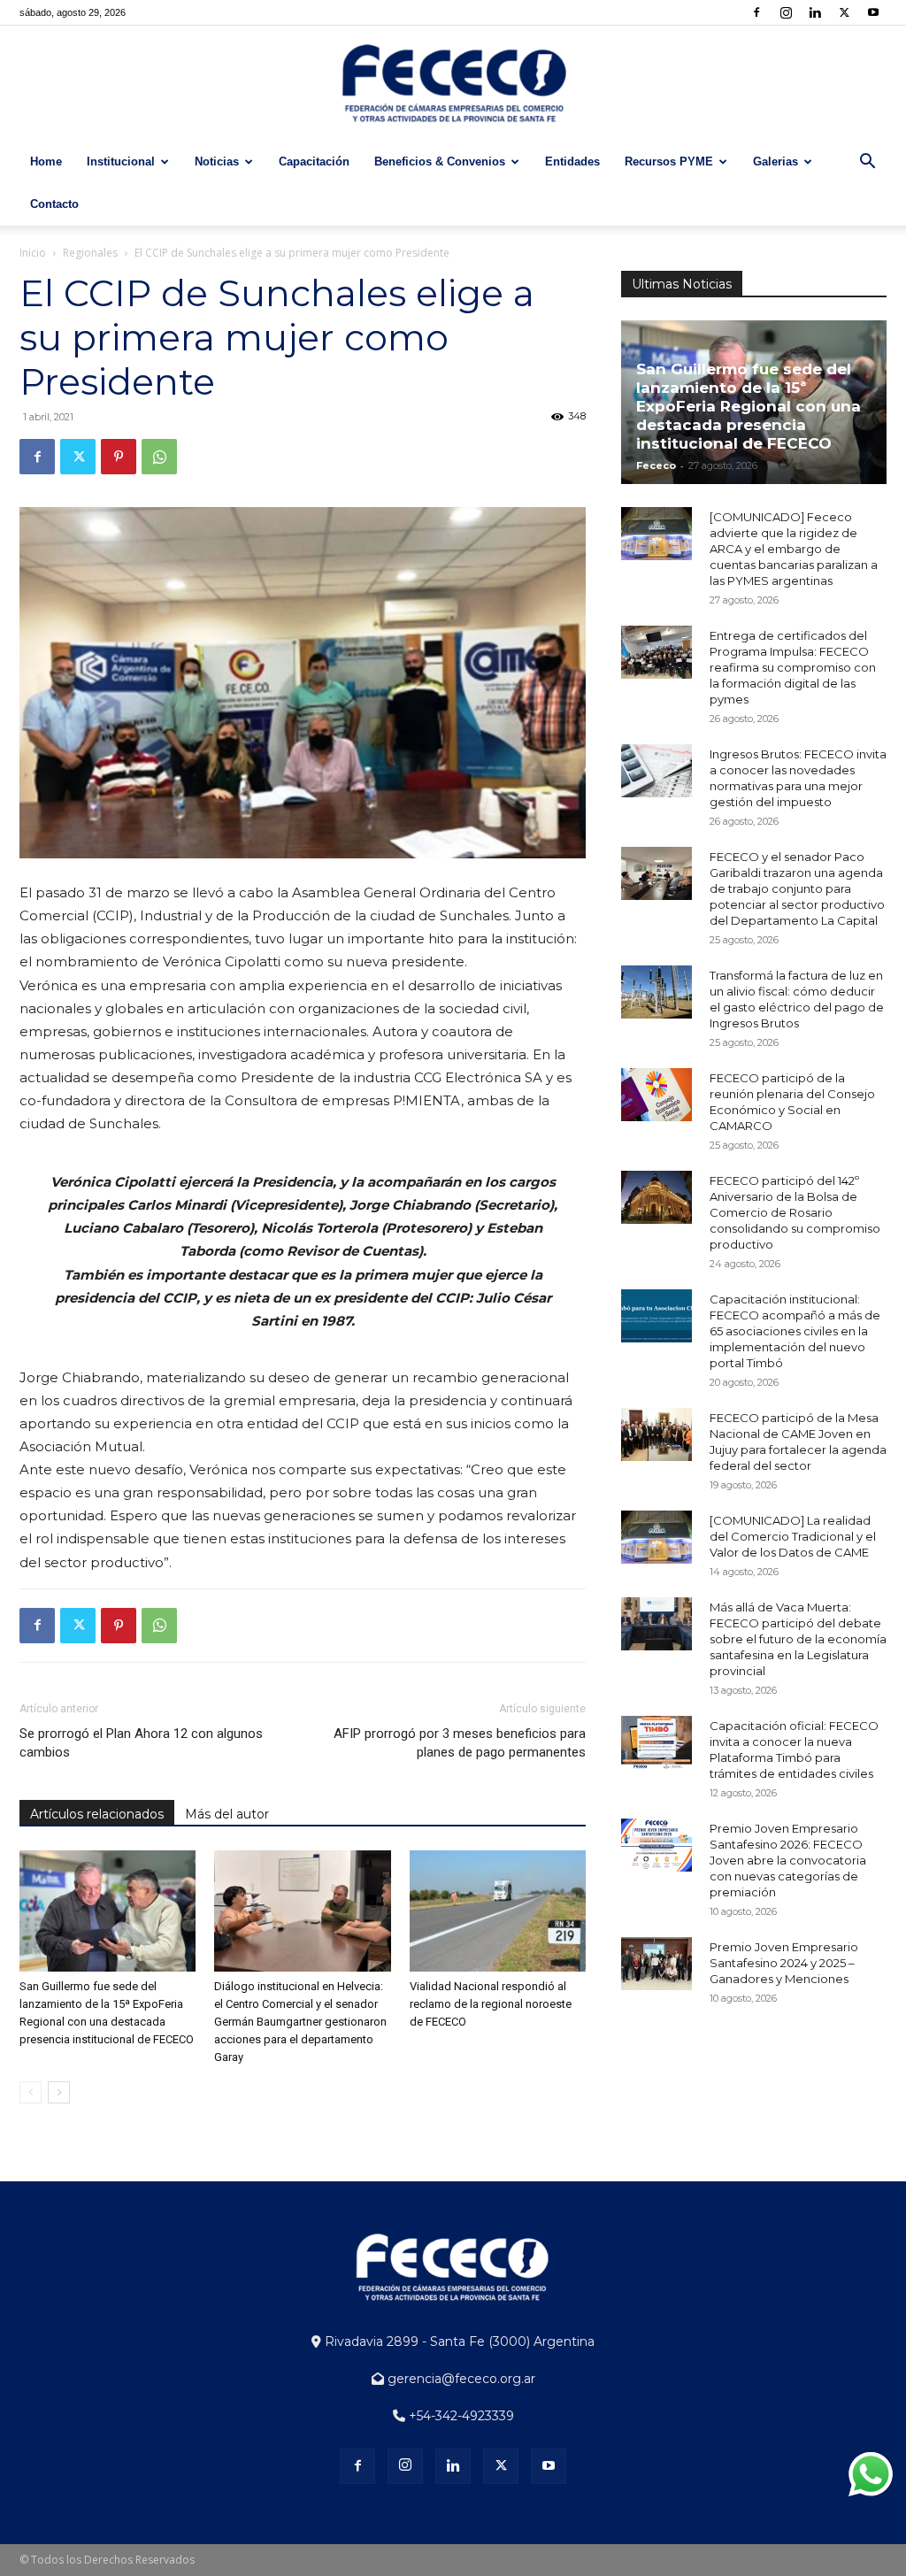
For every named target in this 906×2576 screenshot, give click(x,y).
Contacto (54, 204)
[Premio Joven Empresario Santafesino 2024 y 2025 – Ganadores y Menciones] (656, 1964)
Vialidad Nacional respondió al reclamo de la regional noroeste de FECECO (491, 2004)
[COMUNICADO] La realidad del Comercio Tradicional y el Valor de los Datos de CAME (793, 1536)
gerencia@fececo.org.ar (460, 2379)
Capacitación (314, 161)
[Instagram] (786, 12)
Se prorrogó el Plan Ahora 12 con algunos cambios (141, 1743)
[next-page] (59, 2092)
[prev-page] (31, 2092)
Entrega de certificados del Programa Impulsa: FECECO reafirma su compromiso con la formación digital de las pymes (793, 667)
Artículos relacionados (97, 1814)
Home (46, 161)
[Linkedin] (815, 12)
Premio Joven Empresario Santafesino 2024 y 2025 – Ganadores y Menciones (784, 1963)
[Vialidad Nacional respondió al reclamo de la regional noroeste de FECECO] (498, 1911)
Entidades (572, 161)
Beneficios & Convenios (440, 161)
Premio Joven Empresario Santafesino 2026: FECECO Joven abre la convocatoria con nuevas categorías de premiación (788, 1860)
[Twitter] (844, 12)
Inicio (33, 253)
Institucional (121, 161)
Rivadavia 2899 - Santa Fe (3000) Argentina (458, 2341)
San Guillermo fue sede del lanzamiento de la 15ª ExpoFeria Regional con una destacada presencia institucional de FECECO (749, 406)
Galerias (775, 161)
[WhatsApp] (159, 457)
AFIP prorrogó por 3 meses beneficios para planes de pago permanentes (460, 1743)
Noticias (217, 161)
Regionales (90, 253)
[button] (867, 163)
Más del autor (227, 1814)
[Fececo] (453, 84)
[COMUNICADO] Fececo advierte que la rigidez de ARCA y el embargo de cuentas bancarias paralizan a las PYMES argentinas (794, 549)
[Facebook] (756, 12)
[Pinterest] (119, 457)
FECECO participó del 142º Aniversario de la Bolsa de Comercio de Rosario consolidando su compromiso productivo (795, 1212)
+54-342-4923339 (460, 2416)
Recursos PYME (669, 161)
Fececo (656, 465)
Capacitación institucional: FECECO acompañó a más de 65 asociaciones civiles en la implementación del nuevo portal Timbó (795, 1331)
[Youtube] (873, 12)
